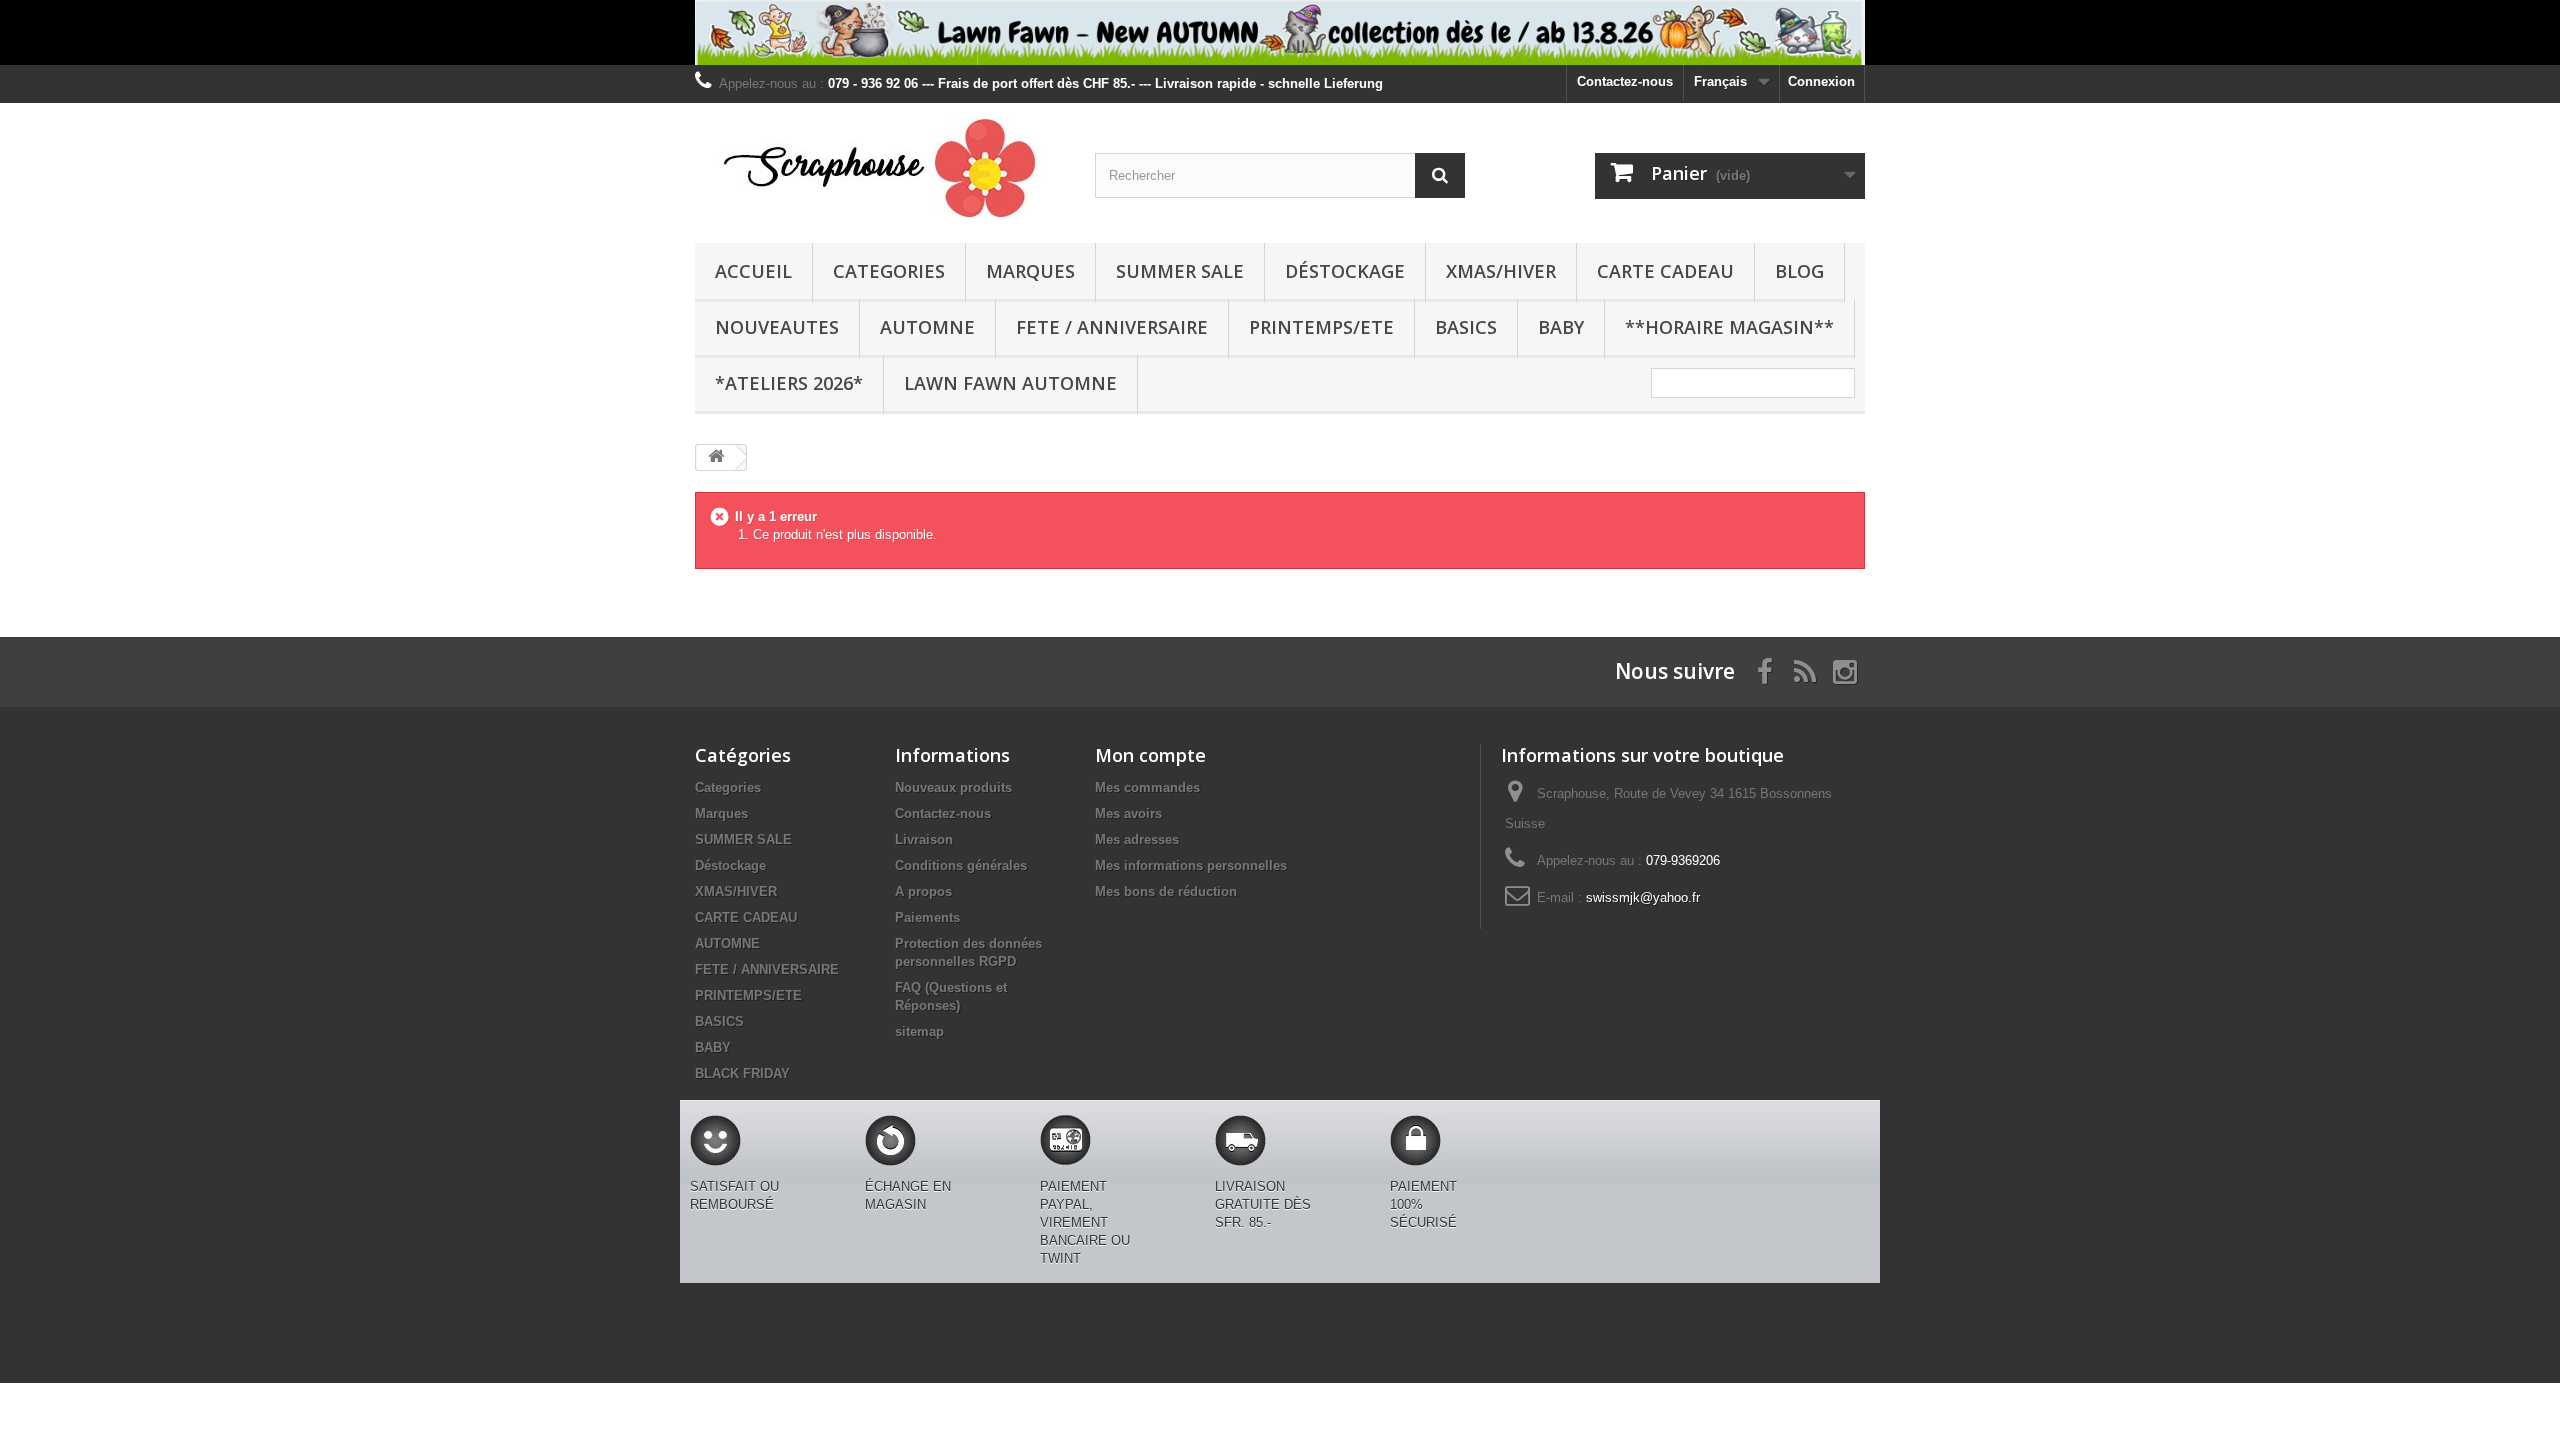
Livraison (924, 839)
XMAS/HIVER (1501, 271)
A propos (923, 891)
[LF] (1280, 32)
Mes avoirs (1128, 813)
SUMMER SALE (1180, 271)
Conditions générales (961, 865)
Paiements (927, 917)
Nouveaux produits (953, 787)
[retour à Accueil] (716, 457)
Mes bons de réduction (1166, 891)
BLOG (1799, 271)
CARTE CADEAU (1665, 271)
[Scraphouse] (880, 168)
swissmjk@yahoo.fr (1643, 897)
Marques (1030, 271)
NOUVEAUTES (777, 327)
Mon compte (1150, 755)
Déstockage (1345, 271)
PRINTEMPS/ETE (1321, 327)
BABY (1561, 327)
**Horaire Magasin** (1729, 327)
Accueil (753, 271)
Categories (889, 271)
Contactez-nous (1625, 81)
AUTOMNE (927, 327)
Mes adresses (1137, 839)
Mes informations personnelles (1191, 865)
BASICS (1466, 327)
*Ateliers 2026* (789, 383)
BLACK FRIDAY (742, 1073)
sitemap (919, 1031)
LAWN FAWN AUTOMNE (1010, 383)
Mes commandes (1147, 787)
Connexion (1821, 81)
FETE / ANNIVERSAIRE (1112, 327)
